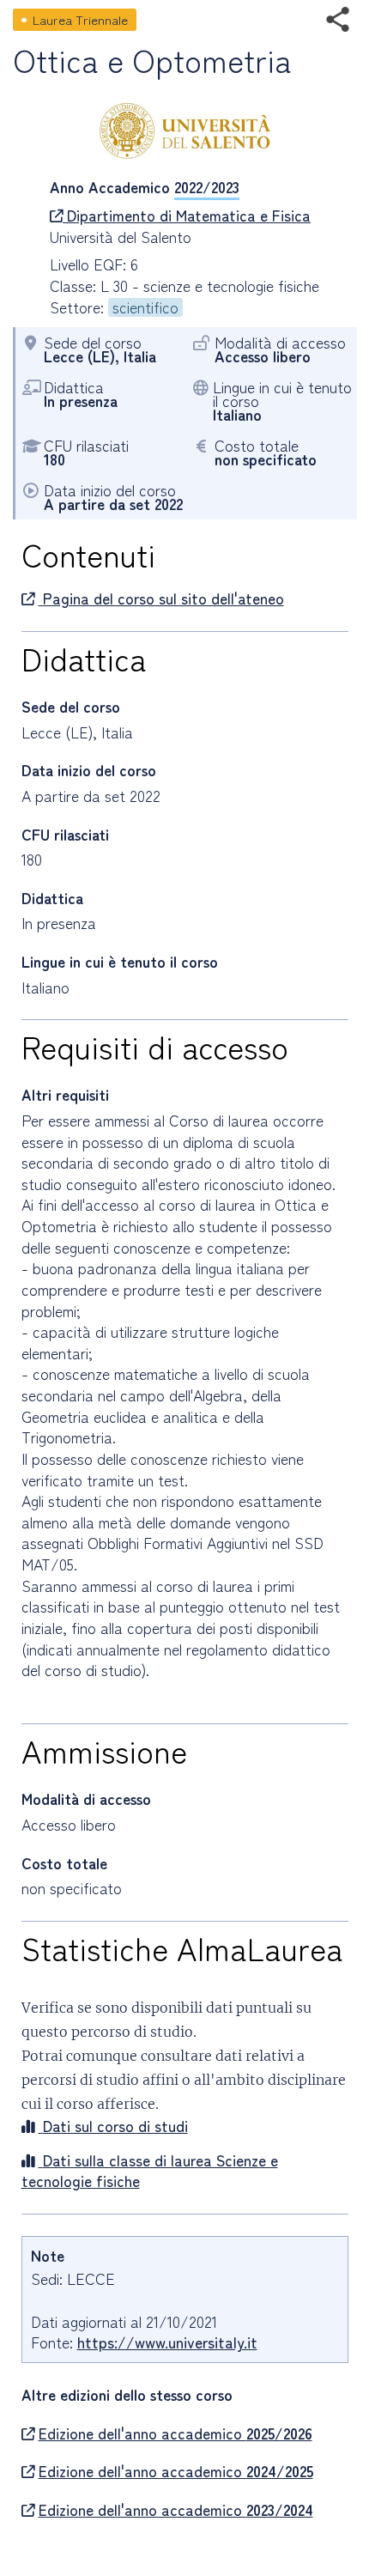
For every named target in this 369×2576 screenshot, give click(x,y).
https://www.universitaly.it (167, 2342)
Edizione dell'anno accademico (175, 2433)
